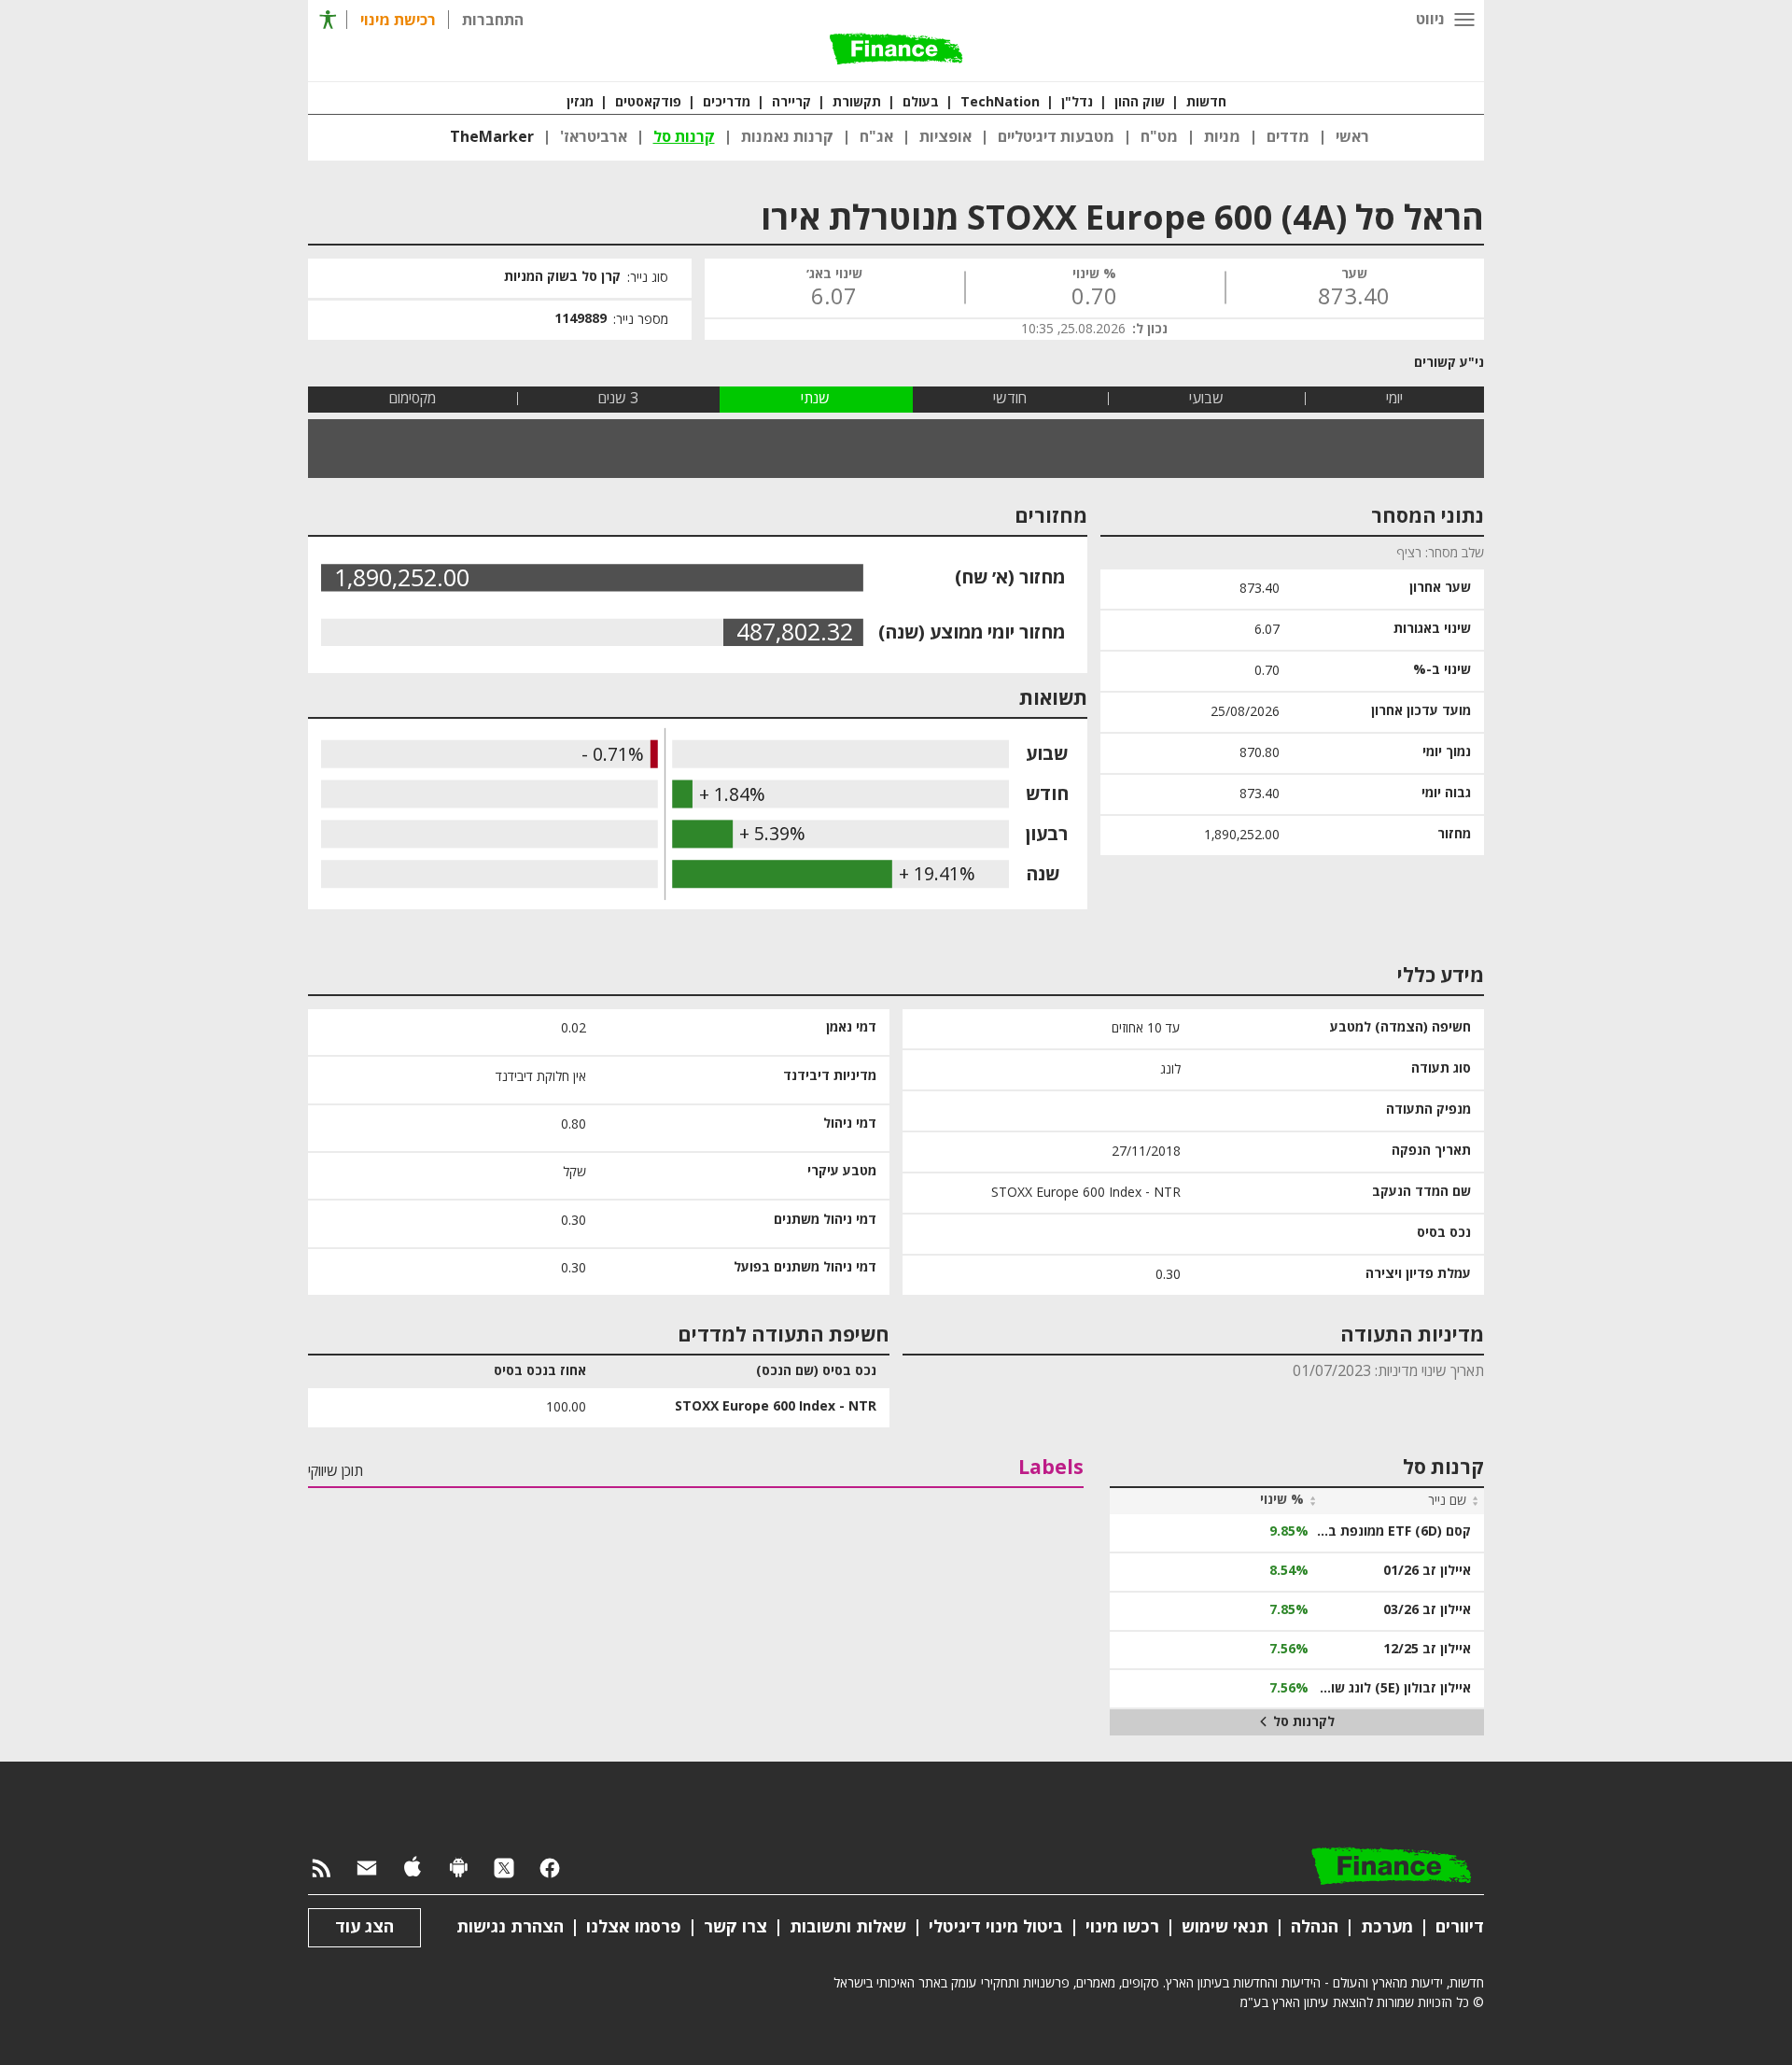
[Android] (458, 1869)
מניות (1222, 137)
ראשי (1352, 137)
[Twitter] (504, 1869)
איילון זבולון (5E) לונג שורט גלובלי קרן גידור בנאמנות (1393, 1689)
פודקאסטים (648, 103)
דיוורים (1460, 1927)
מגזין (580, 103)
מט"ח (1159, 137)
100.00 (566, 1407)
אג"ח (876, 137)
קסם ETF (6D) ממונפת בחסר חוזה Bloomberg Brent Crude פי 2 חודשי (1393, 1532)
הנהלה (1315, 1927)
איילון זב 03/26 (1427, 1610)
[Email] (367, 1869)
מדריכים (727, 103)
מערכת (1387, 1927)
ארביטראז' (594, 137)
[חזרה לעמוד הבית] (896, 50)
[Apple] (413, 1869)
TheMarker (492, 137)
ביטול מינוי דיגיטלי (996, 1927)
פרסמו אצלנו (634, 1927)
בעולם (921, 103)
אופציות (945, 137)
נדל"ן (1077, 103)
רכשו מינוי (1122, 1927)
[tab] (1394, 399)
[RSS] (321, 1869)
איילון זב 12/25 (1427, 1650)
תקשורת (857, 103)
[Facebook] (550, 1869)
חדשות (1206, 103)
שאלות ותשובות (848, 1927)
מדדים (1288, 137)
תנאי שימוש (1225, 1927)
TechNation (1000, 103)
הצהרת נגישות (510, 1927)
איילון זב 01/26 (1427, 1571)
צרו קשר (735, 1927)
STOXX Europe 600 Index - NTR (776, 1407)
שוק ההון (1140, 103)
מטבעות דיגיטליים (1056, 137)
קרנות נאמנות (787, 137)
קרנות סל (684, 137)
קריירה (791, 103)
